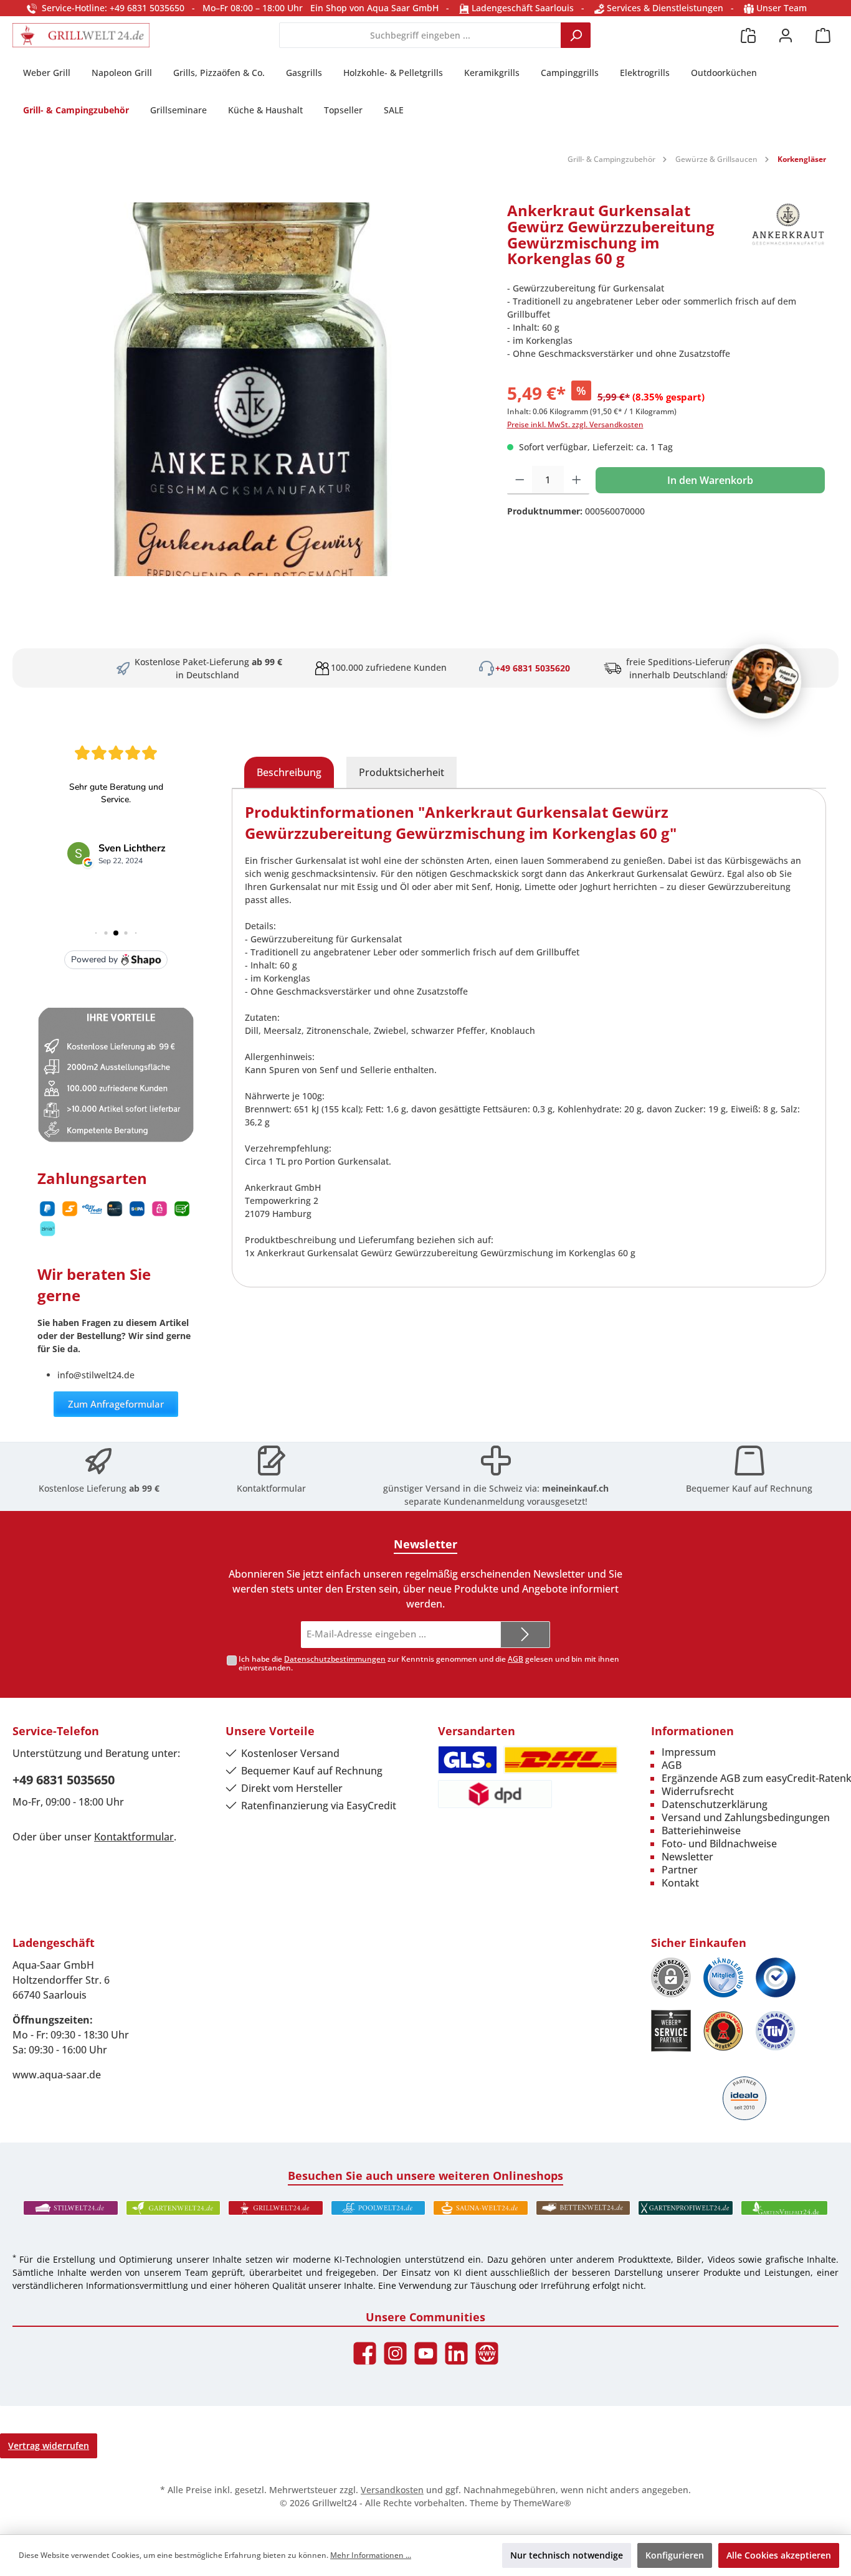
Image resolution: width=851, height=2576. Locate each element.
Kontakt (680, 1883)
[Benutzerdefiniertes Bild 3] (776, 1977)
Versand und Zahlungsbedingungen (746, 1817)
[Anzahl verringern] (520, 480)
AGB (516, 1659)
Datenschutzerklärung (715, 1804)
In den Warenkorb (710, 480)
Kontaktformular (271, 1488)
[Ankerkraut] (788, 239)
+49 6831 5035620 (533, 668)
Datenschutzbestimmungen (335, 1659)
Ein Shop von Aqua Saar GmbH (374, 8)
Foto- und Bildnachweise (719, 1844)
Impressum (689, 1752)
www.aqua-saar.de (57, 2075)
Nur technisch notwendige (567, 2555)
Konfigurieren (675, 2555)
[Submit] (525, 1635)
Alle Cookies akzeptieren (779, 2555)
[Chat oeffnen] (764, 681)
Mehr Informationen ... (371, 2555)
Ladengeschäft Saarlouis (521, 8)
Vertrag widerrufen (49, 2446)
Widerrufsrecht (698, 1791)
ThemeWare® (542, 2503)
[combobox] (420, 35)
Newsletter (687, 1857)
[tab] (289, 772)
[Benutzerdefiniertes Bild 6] (776, 2031)
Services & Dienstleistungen (664, 8)
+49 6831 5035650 (64, 1780)
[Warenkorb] (823, 35)
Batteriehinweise (701, 1830)
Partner (680, 1870)
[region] (254, 389)
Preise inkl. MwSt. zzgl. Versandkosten (575, 424)
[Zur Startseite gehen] (81, 35)
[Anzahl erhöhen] (577, 480)
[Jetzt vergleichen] (748, 35)
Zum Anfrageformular (116, 1404)
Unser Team (782, 8)
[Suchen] (576, 35)
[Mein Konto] (786, 35)
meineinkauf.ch (575, 1488)
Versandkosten (392, 2490)
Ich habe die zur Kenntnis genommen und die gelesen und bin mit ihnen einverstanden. (429, 1664)
